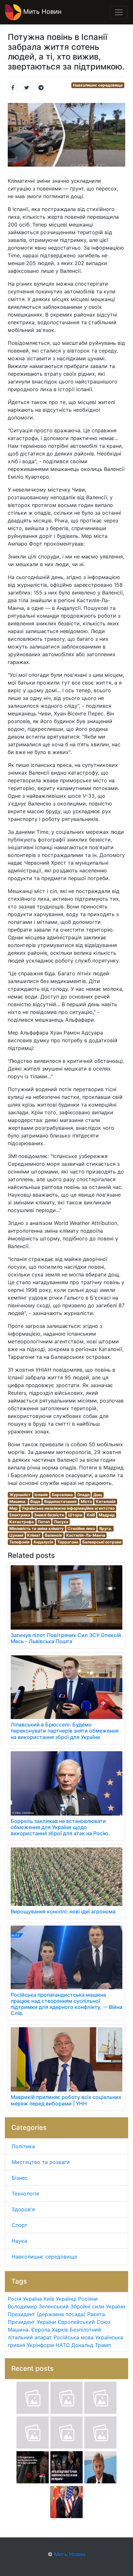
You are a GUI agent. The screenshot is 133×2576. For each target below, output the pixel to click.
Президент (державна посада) (47, 2314)
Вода (35, 1501)
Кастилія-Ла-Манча (86, 1535)
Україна (32, 2299)
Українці (66, 2299)
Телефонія (19, 1542)
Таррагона (68, 1542)
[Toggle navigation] (119, 12)
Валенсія (53, 1535)
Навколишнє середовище (98, 85)
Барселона (62, 1495)
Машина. (18, 1501)
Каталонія (106, 1501)
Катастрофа (22, 1522)
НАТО (63, 2345)
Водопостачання (60, 1501)
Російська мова (74, 2337)
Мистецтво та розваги (41, 2162)
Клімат (34, 1535)
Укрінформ (40, 2345)
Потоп (44, 1522)
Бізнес (20, 2178)
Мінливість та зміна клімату (36, 1528)
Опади (83, 1495)
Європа (41, 2330)
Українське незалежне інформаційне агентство (68, 1508)
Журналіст (20, 1495)
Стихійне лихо (81, 1528)
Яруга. (106, 1528)
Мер (14, 1508)
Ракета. (97, 2314)
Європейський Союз (84, 2322)
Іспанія (41, 1495)
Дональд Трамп (91, 2345)
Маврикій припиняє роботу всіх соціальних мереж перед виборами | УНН (66, 2100)
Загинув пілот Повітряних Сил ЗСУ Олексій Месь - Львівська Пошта (66, 1638)
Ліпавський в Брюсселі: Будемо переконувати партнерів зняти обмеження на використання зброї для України (65, 1731)
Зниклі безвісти (49, 1515)
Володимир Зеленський (38, 2306)
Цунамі (16, 1535)
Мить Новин (41, 12)
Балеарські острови (102, 1542)
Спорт (20, 2225)
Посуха (61, 1522)
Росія (15, 2299)
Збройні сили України (98, 2306)
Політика (23, 2146)
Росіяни (88, 2299)
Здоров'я (23, 2209)
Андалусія (43, 1542)
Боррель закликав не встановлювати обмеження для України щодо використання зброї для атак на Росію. (60, 1827)
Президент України (32, 2322)
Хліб (91, 1515)
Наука (19, 2241)
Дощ (98, 1495)
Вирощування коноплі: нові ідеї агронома (63, 1911)
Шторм (75, 1515)
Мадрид (107, 1515)
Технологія (25, 2194)
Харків (60, 2330)
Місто (86, 1501)
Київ (49, 2299)
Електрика (20, 1515)
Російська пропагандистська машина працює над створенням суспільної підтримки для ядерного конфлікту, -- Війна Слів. (66, 2004)
